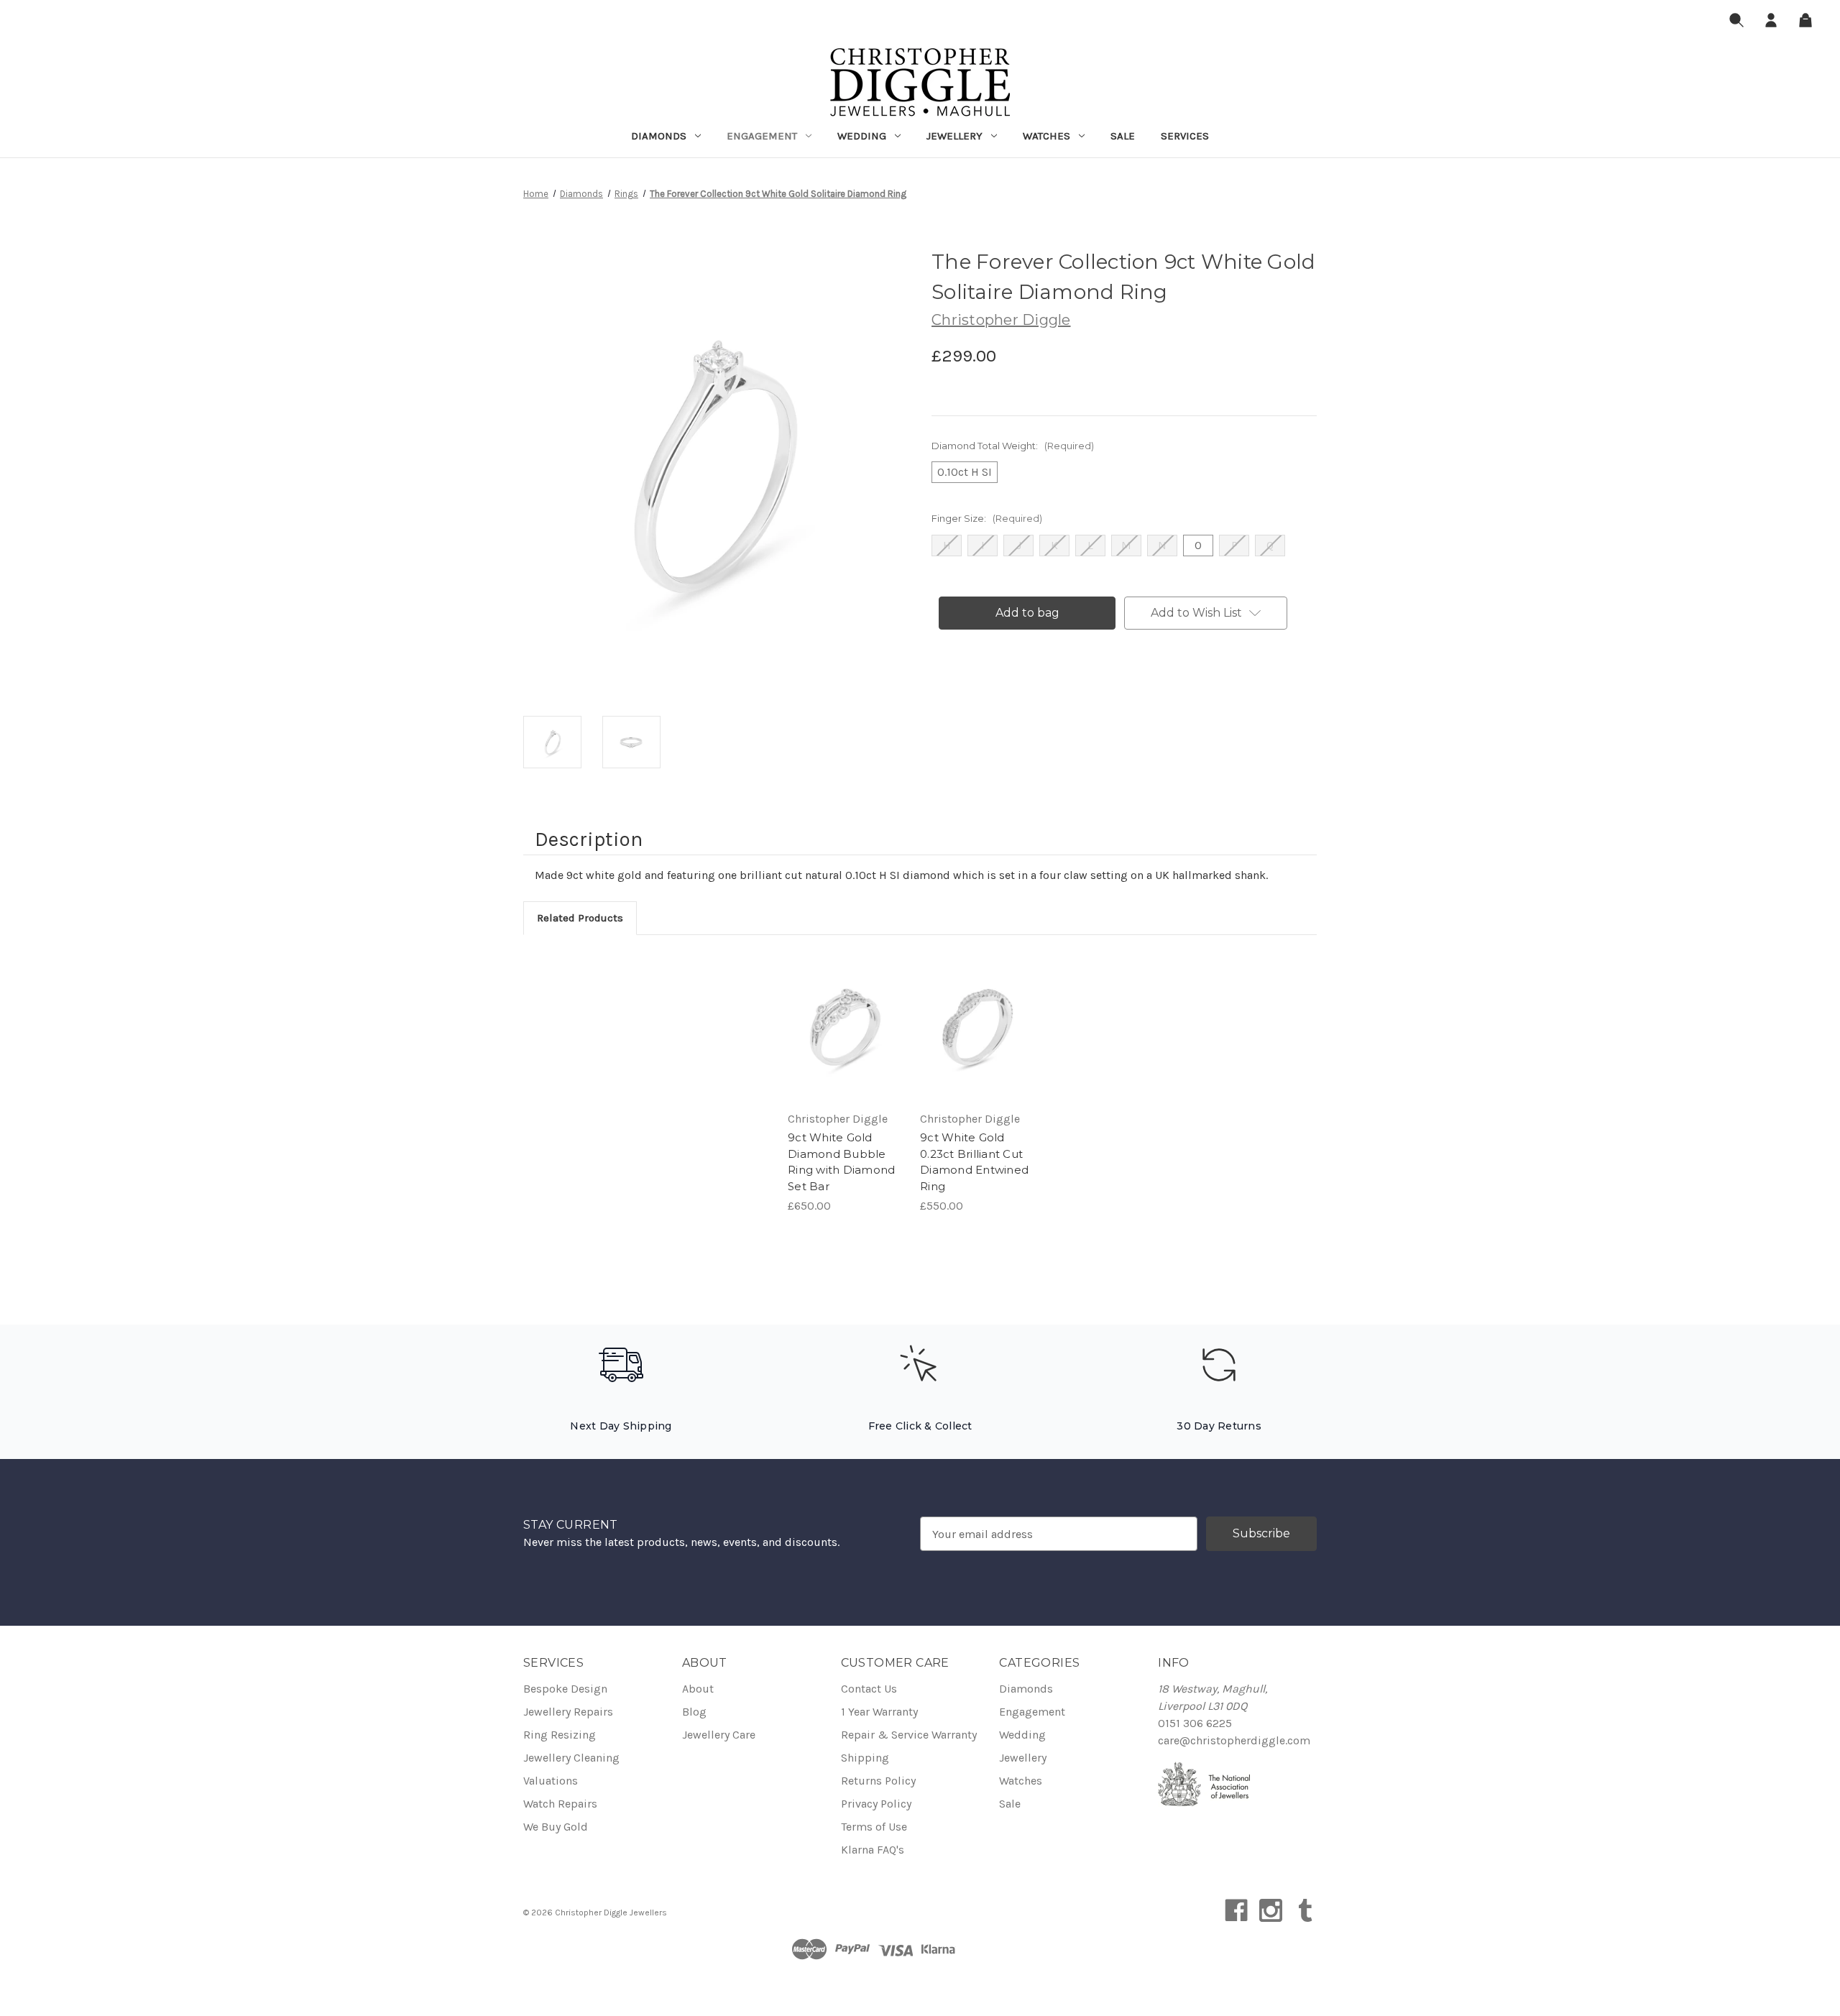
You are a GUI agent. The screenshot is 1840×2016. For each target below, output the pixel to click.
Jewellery (954, 136)
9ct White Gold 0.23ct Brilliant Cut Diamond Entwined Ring (974, 1162)
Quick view (833, 1013)
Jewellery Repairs (568, 1712)
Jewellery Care (719, 1735)
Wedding (862, 136)
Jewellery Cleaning (571, 1758)
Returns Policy (878, 1781)
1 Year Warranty (879, 1712)
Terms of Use (874, 1827)
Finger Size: (987, 518)
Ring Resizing (560, 1735)
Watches (1046, 136)
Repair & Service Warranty (909, 1735)
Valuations (551, 1781)
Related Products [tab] (580, 918)
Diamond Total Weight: (1013, 446)
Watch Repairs (560, 1804)
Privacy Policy (876, 1804)
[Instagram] (1271, 1910)
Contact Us (869, 1689)
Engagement (762, 136)
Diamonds (659, 136)
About (698, 1689)
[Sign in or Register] (1771, 23)
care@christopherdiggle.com (1234, 1740)
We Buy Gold (556, 1827)
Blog (694, 1712)
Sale (1123, 136)
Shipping (865, 1758)
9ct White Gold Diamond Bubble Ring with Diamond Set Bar (841, 1162)
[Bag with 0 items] (1805, 23)
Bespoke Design (565, 1689)
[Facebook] (1236, 1910)
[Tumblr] (1305, 1910)
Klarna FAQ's (873, 1850)
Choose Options (845, 1041)
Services (1185, 136)
